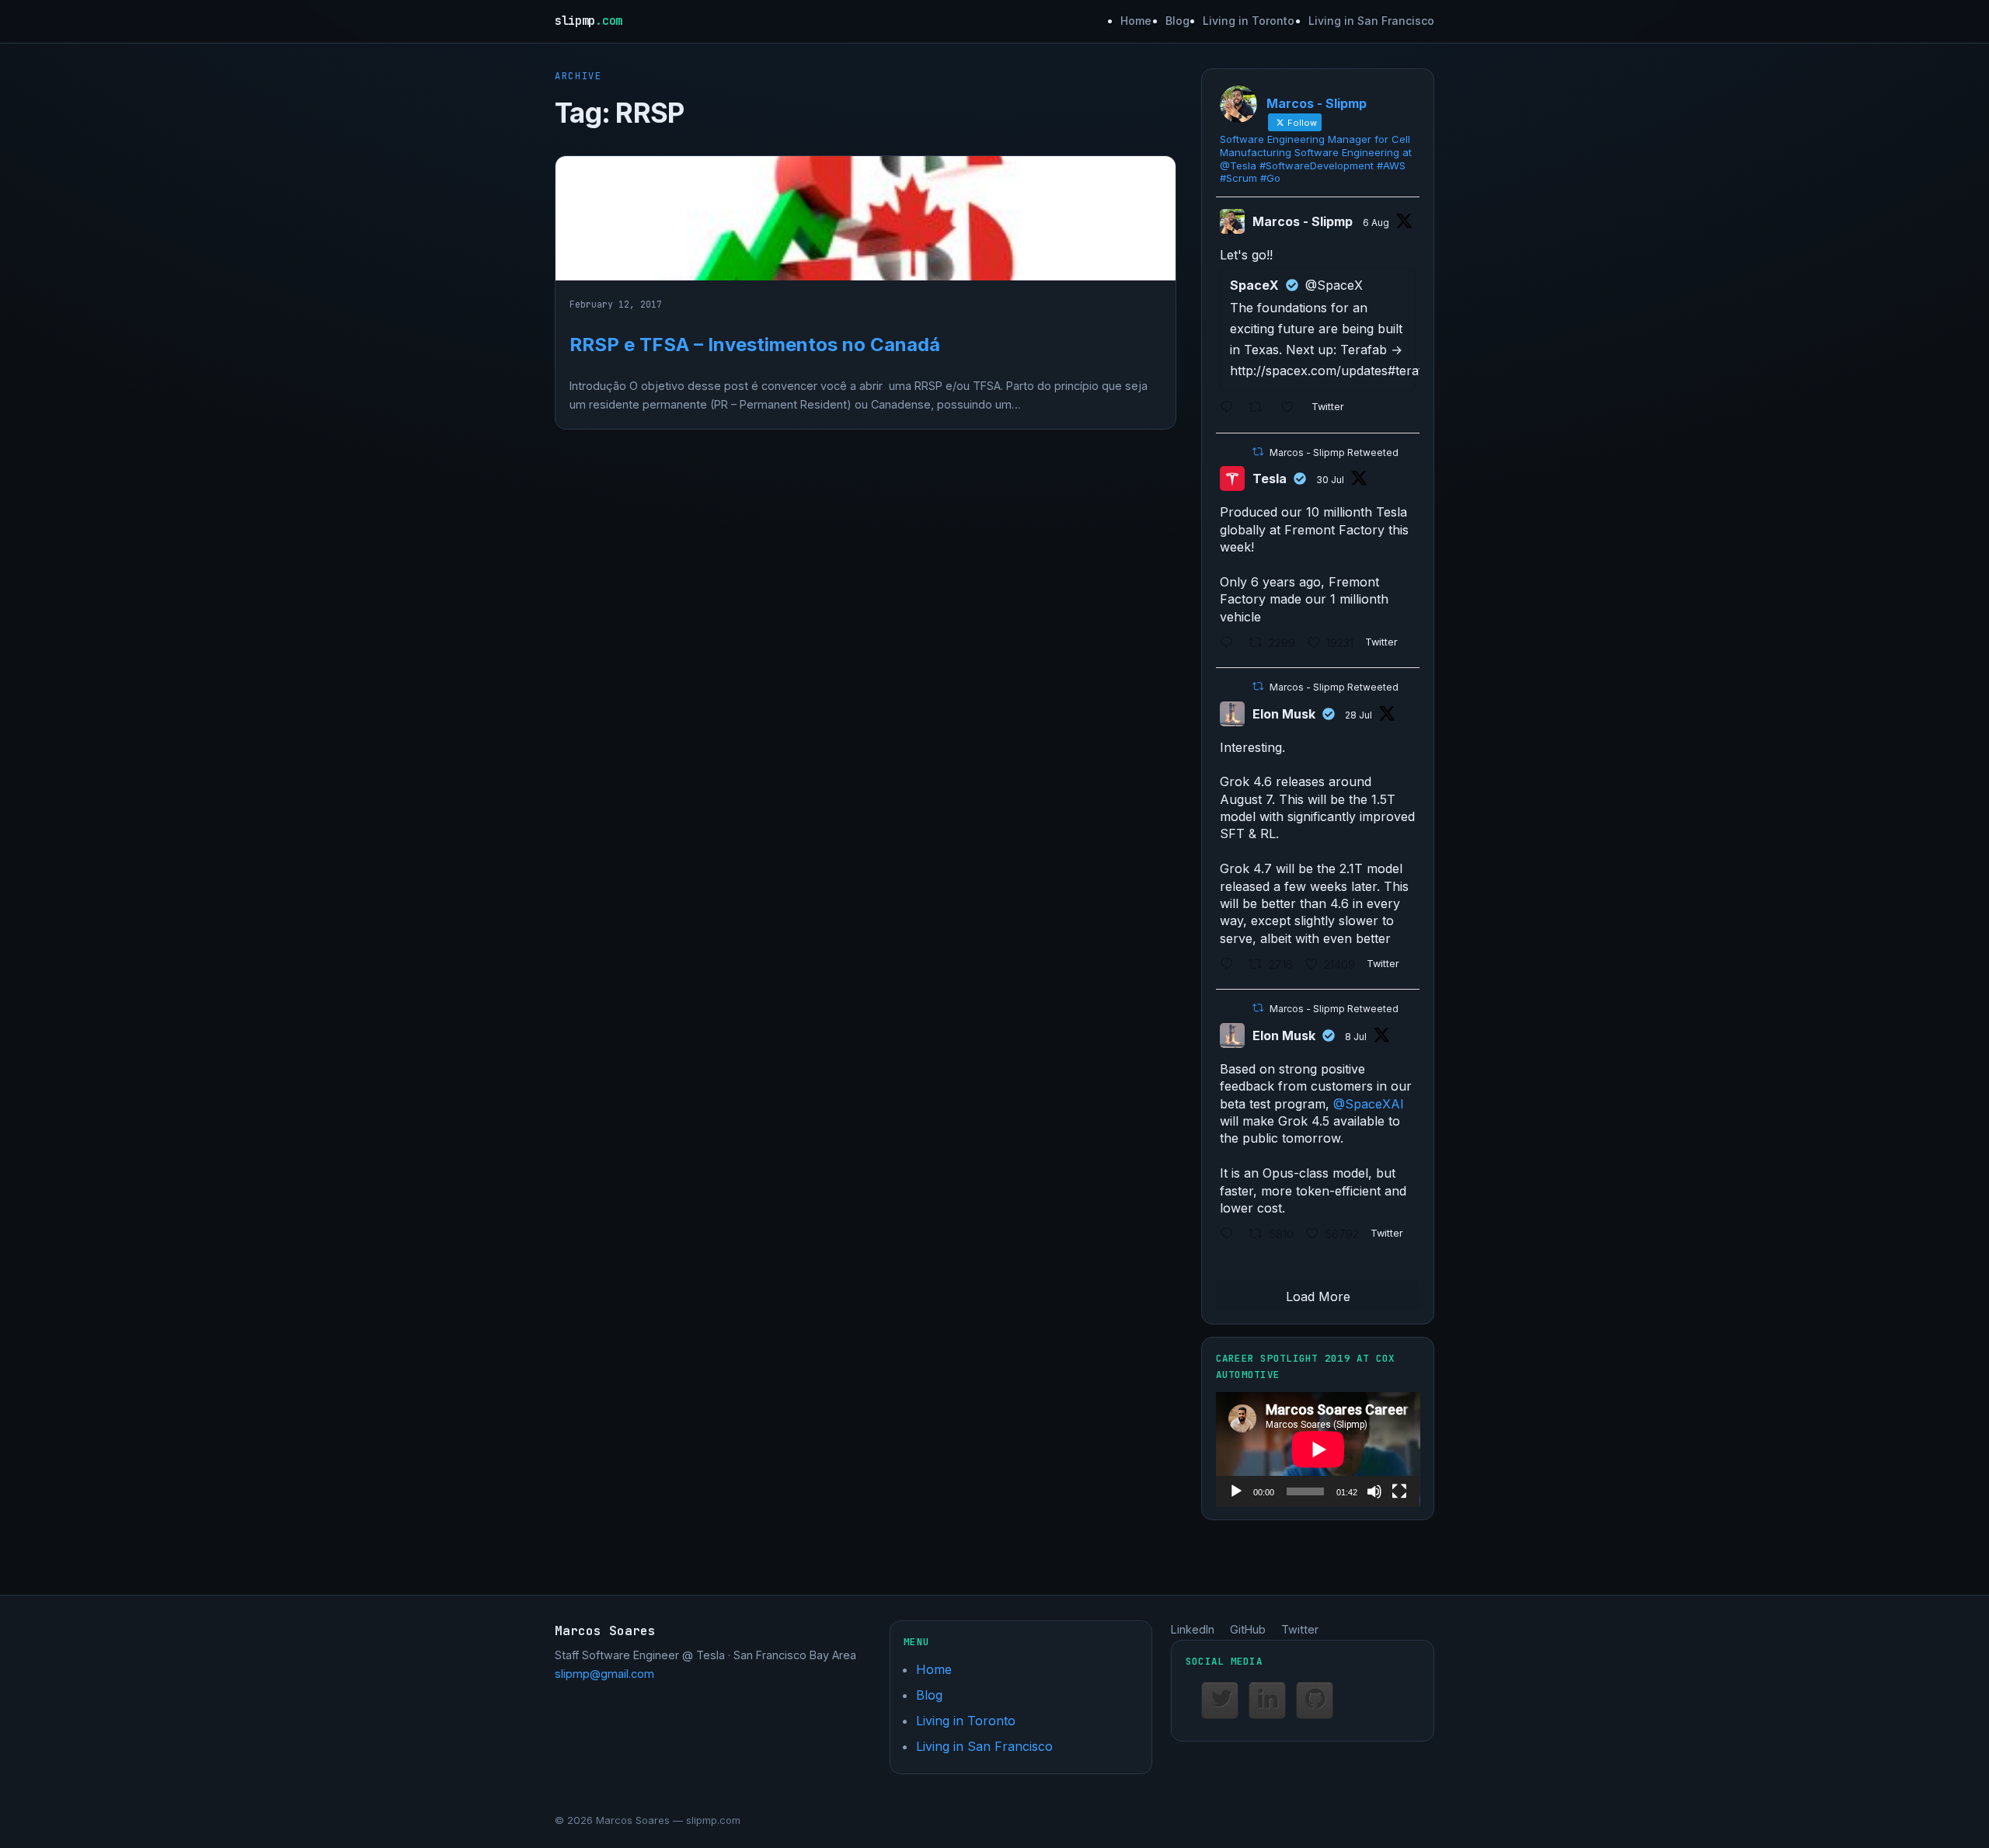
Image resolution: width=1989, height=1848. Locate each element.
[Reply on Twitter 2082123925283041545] (1231, 965)
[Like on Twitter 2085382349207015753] (1292, 409)
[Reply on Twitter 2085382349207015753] (1231, 409)
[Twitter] (1220, 1700)
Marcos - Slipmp (1303, 221)
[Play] (1236, 1491)
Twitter (1300, 1629)
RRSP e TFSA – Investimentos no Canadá (755, 345)
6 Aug (1376, 223)
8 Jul (1356, 1037)
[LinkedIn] (1267, 1700)
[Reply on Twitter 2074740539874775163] (1231, 1235)
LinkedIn (1193, 1629)
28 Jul (1359, 715)
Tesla (1270, 479)
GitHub (1248, 1629)
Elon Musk (1284, 714)
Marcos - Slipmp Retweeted (1334, 452)
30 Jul (1330, 480)
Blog (1177, 21)
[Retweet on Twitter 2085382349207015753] (1261, 409)
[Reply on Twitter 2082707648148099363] (1231, 644)
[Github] (1315, 1700)
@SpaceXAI (1369, 1104)
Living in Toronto (1249, 21)
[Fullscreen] (1399, 1491)
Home (1136, 21)
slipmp (589, 21)
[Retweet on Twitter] (1258, 452)
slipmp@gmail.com (604, 1674)
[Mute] (1374, 1491)
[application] (1318, 1450)
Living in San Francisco (1371, 21)
